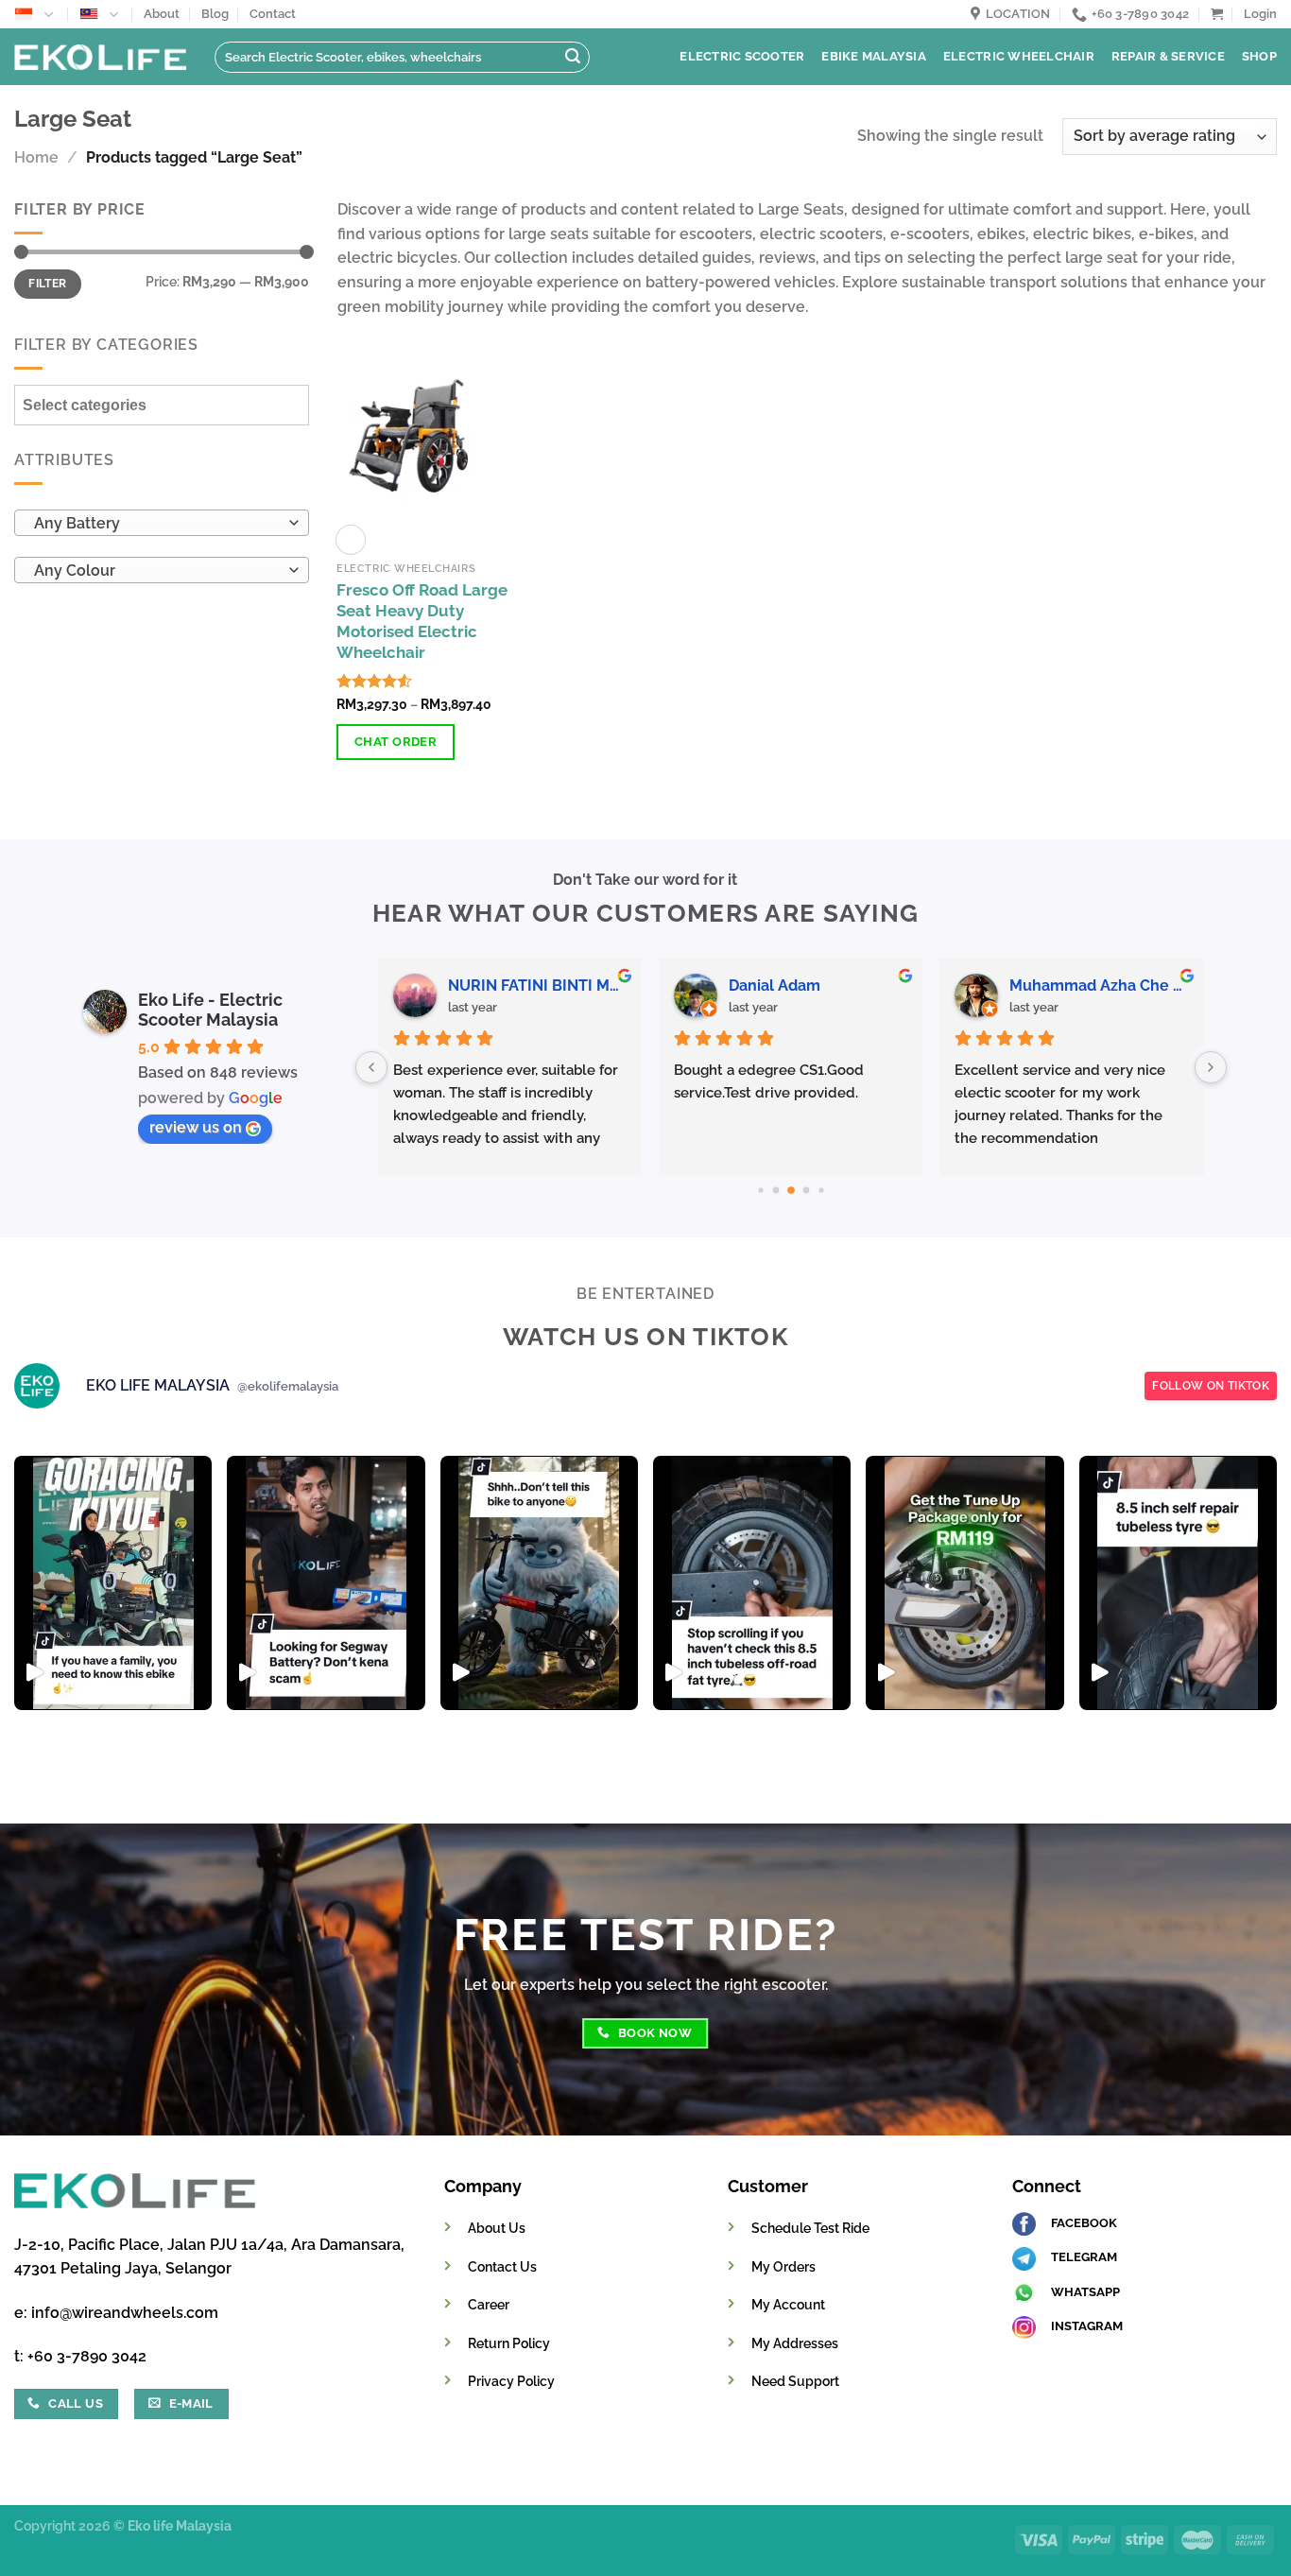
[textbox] (157, 525)
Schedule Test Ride (810, 2228)
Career (489, 2304)
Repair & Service (1168, 56)
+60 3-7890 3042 (87, 2356)
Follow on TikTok (1211, 1386)
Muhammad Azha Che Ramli (422, 985)
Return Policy (509, 2343)
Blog (215, 14)
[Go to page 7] (821, 1190)
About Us (497, 2228)
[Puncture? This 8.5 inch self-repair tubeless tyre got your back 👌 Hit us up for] (1178, 1583)
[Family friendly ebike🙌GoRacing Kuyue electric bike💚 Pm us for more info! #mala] (113, 1583)
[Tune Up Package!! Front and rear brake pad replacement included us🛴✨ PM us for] (964, 1583)
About (162, 14)
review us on (196, 1127)
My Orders (783, 2266)
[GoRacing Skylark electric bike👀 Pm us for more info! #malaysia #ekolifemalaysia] (539, 1583)
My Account (788, 2304)
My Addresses (795, 2343)
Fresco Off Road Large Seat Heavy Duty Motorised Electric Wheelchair (422, 621)
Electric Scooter (742, 56)
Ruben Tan (934, 985)
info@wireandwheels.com (125, 2313)
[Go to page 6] (806, 1190)
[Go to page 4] (775, 1190)
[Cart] (1217, 14)
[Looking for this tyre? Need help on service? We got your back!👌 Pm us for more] (752, 1583)
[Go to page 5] (791, 1190)
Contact (273, 14)
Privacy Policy (511, 2381)
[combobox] (162, 524)
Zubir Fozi (650, 985)
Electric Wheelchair (1019, 56)
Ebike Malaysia (874, 56)
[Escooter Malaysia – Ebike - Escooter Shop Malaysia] (100, 57)
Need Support (795, 2381)
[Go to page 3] (760, 1190)
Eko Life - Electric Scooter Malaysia (210, 1010)
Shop (1259, 56)
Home (36, 157)
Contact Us (502, 2266)
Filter (47, 284)
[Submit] (573, 58)
